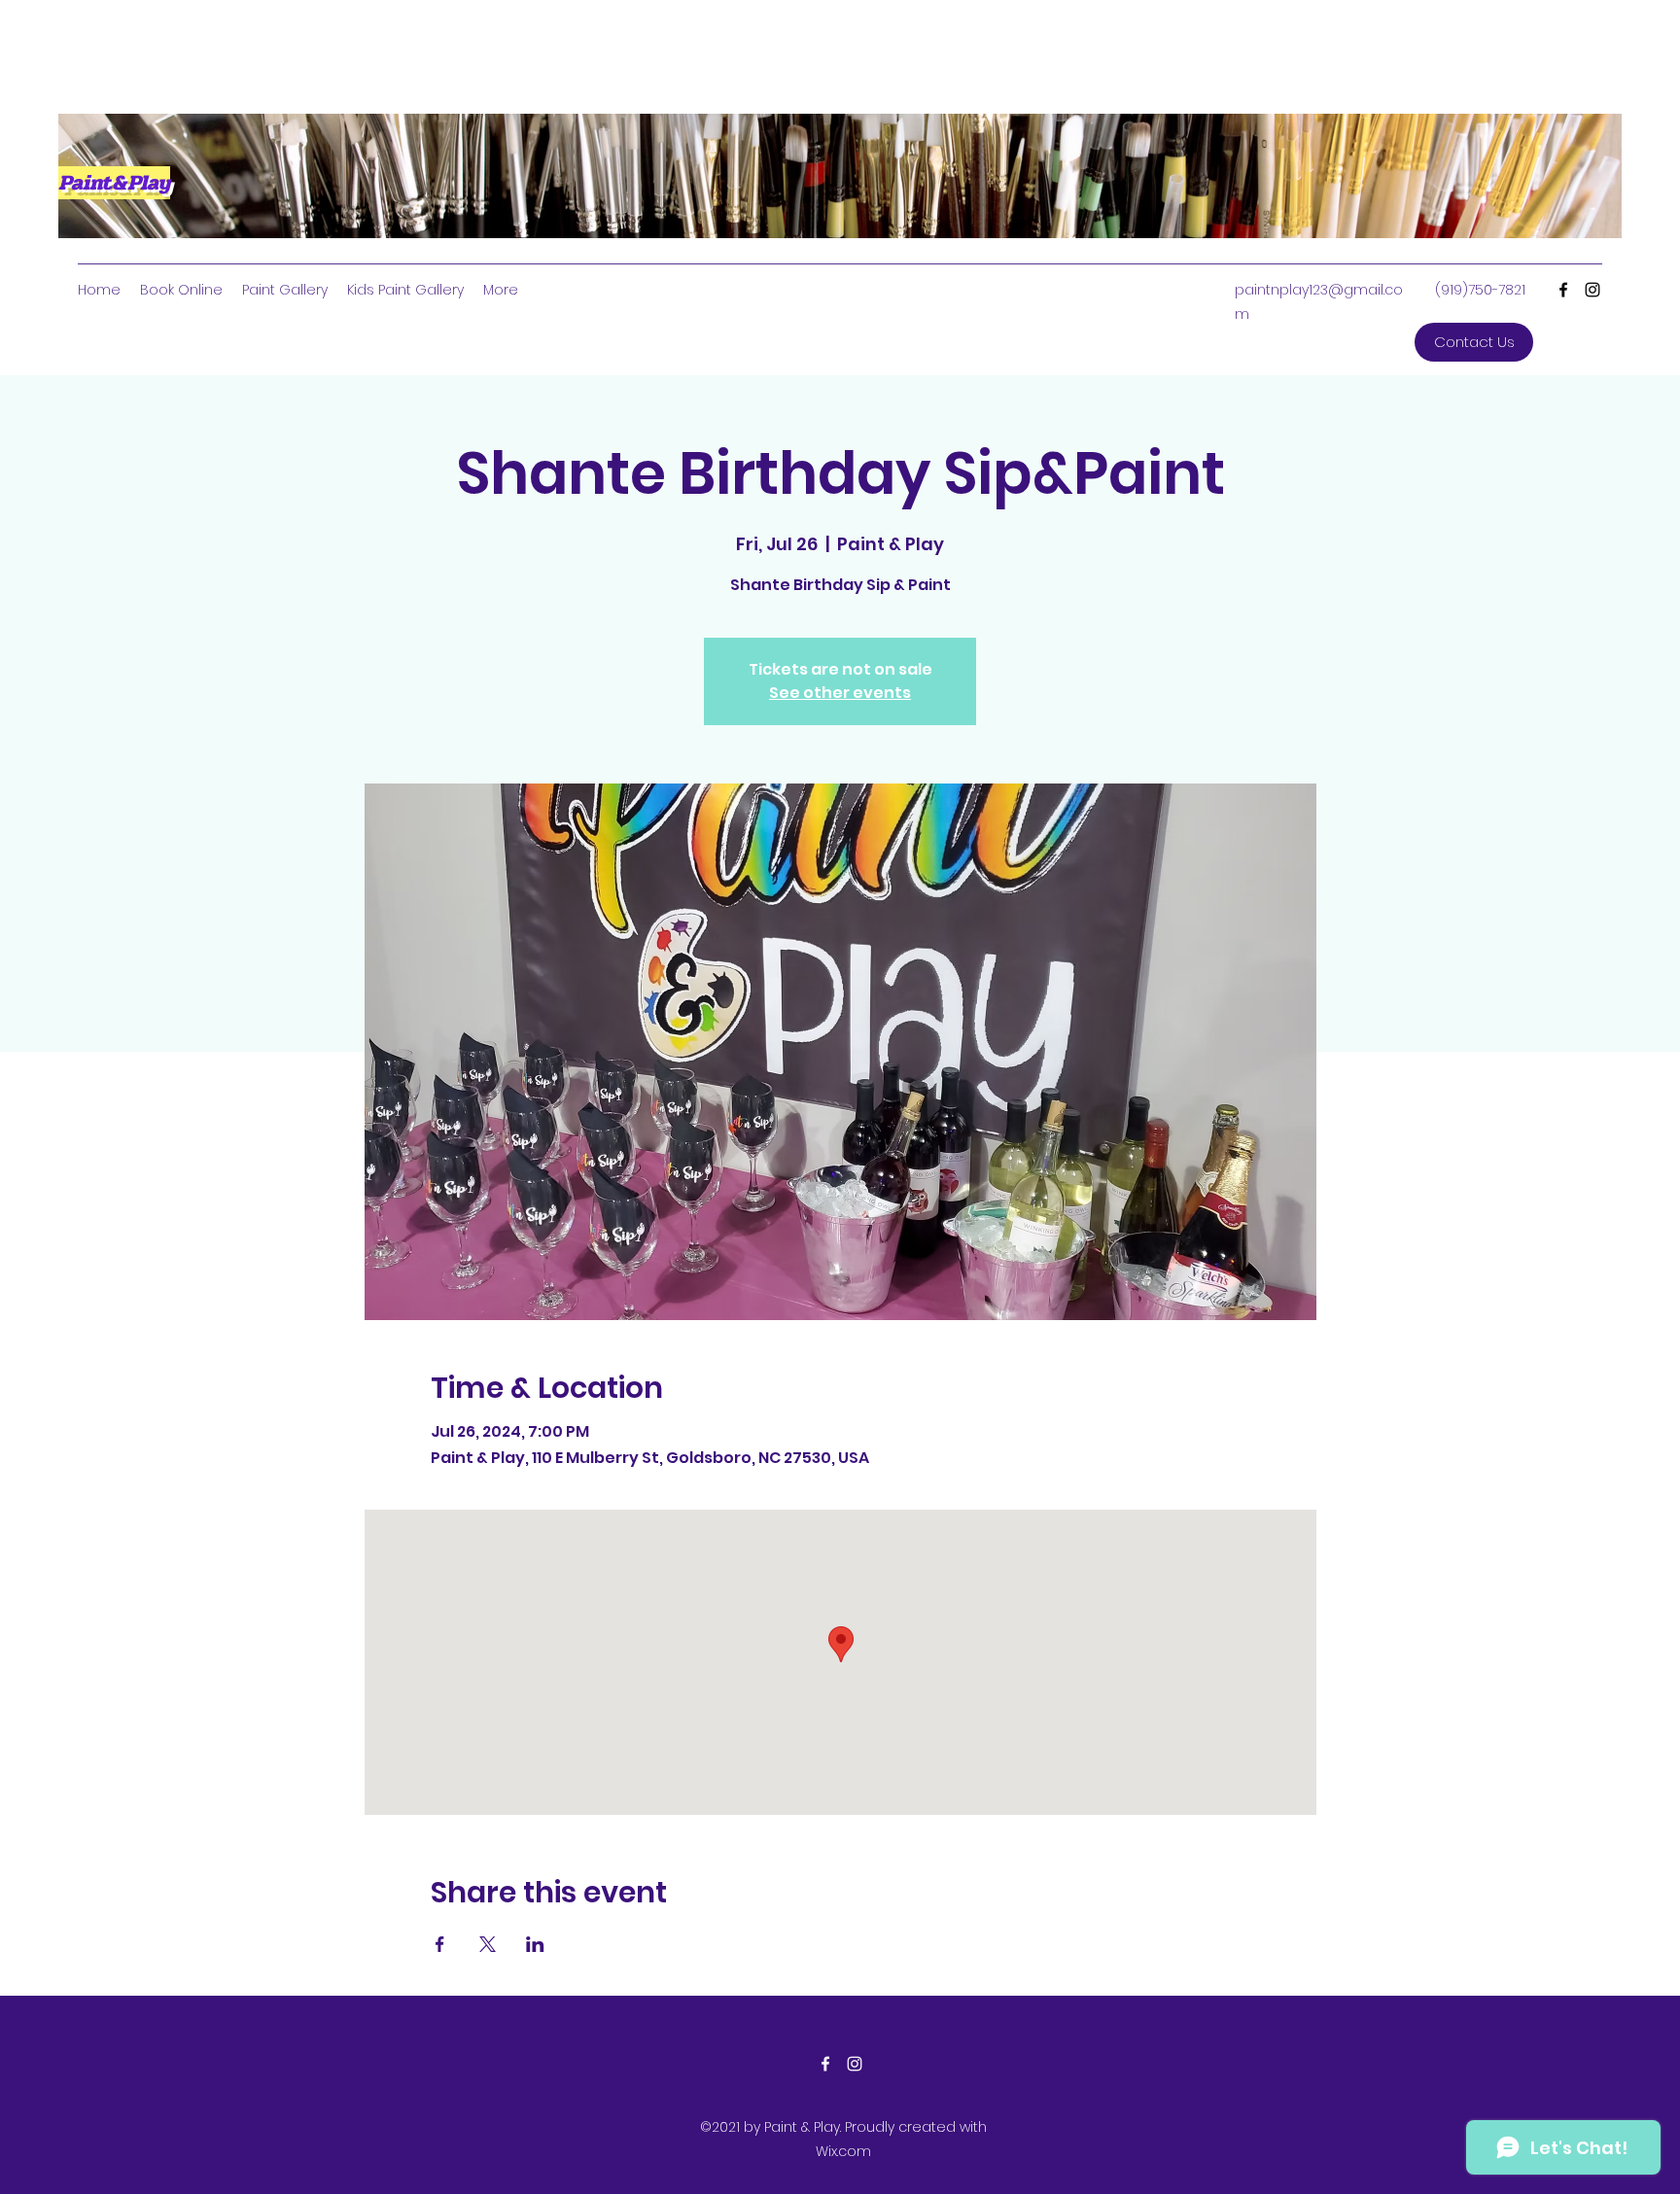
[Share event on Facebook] (440, 1944)
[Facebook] (1563, 290)
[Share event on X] (488, 1944)
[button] (1474, 342)
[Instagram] (1592, 290)
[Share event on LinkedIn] (535, 1944)
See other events (840, 693)
